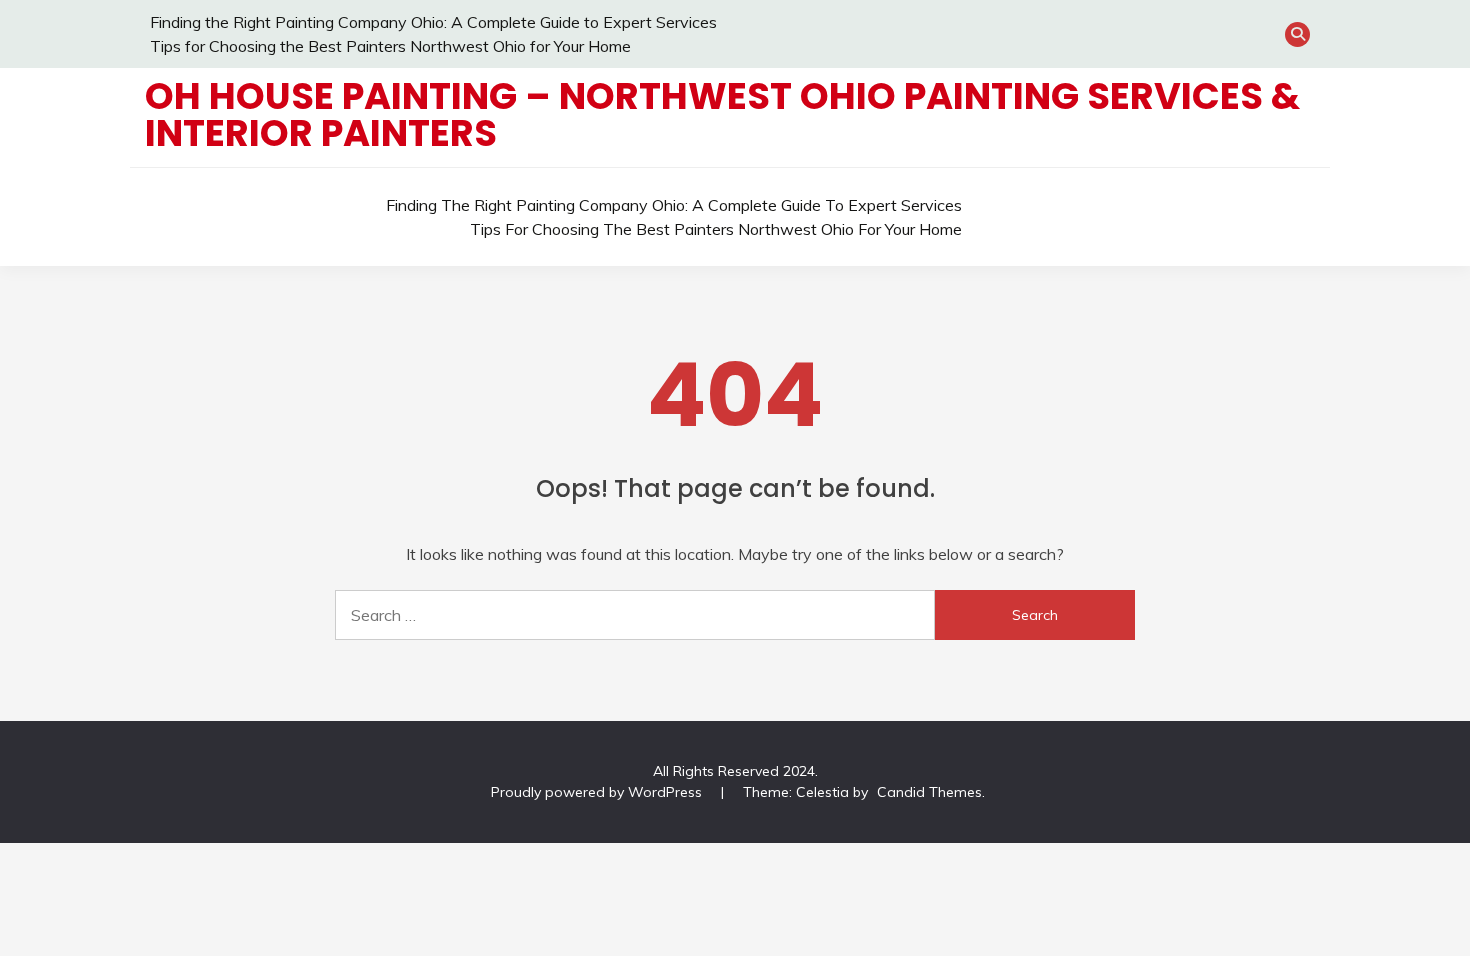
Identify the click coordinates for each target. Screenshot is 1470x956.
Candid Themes (929, 792)
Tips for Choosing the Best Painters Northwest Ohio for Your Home (390, 46)
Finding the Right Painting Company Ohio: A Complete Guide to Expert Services (433, 22)
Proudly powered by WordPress (598, 792)
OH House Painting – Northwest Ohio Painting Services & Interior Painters (722, 114)
